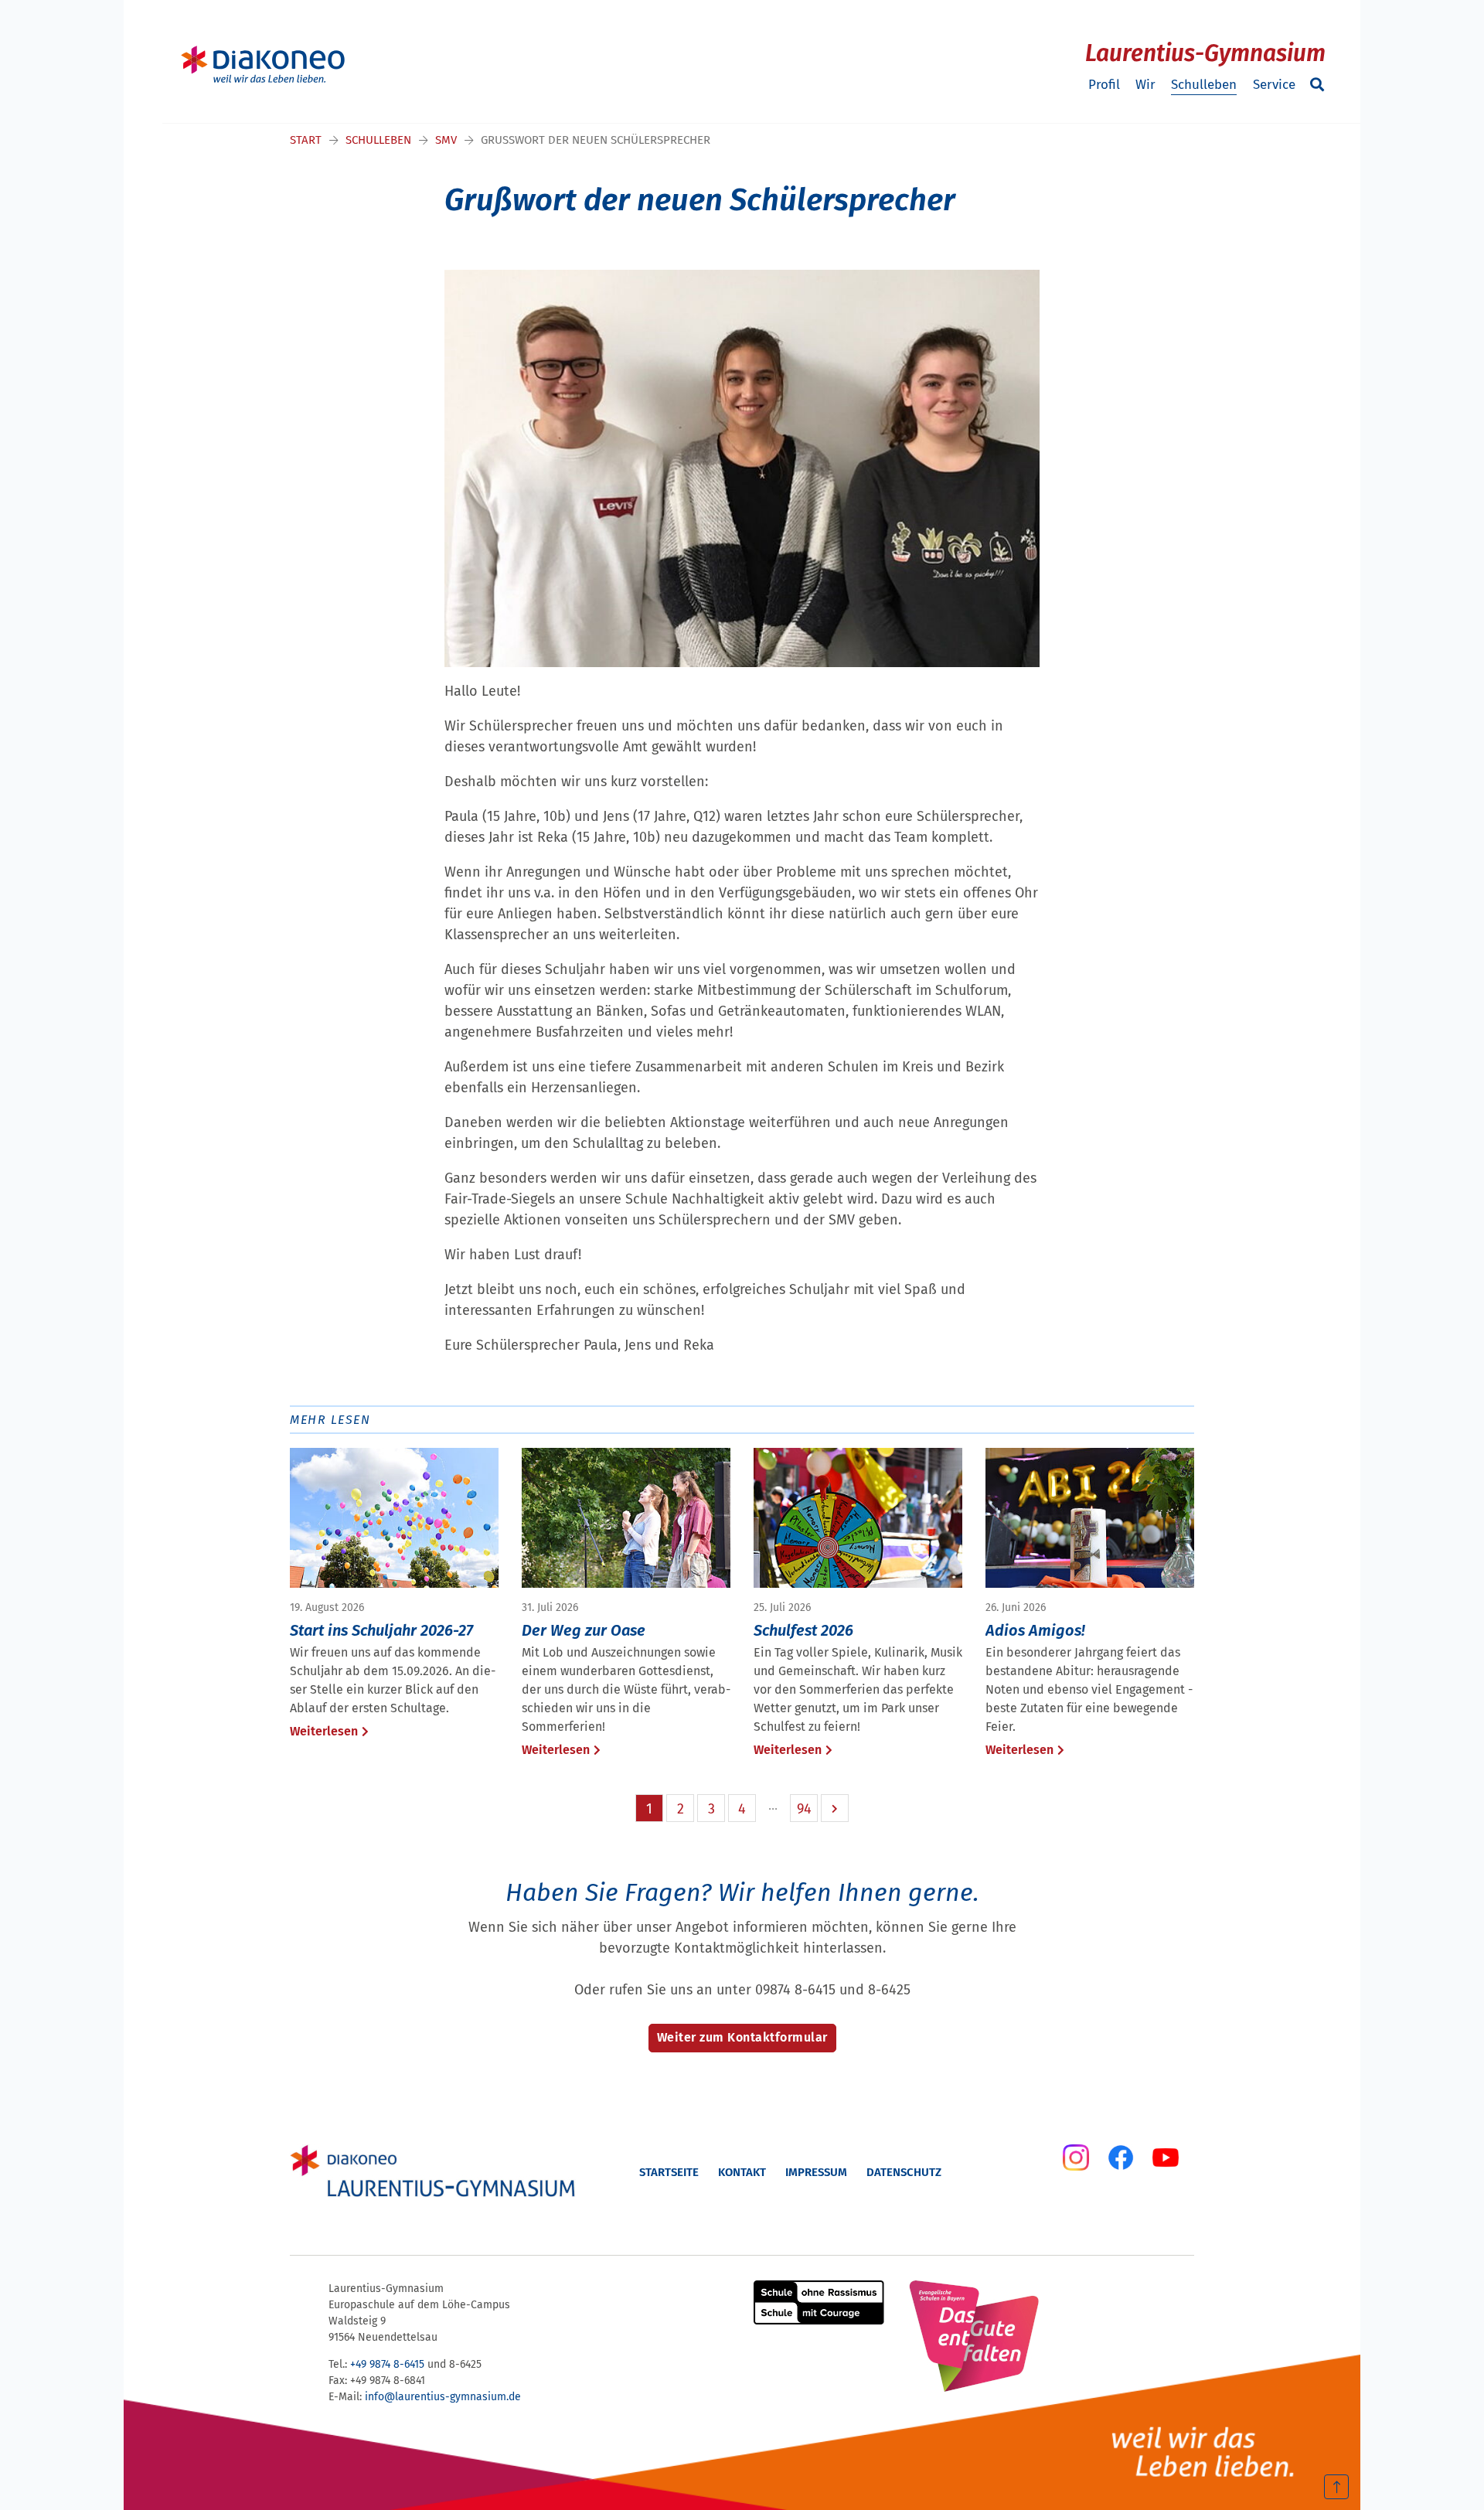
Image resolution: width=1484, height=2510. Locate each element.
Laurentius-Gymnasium (1205, 53)
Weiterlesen (324, 1731)
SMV (446, 140)
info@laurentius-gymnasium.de (443, 2397)
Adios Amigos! (1035, 1630)
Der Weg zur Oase (584, 1630)
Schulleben (1204, 85)
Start (306, 140)
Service (1274, 85)
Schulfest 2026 (803, 1630)
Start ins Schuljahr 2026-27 (381, 1630)
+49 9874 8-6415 (387, 2364)
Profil (1104, 85)
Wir (1145, 85)
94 (804, 1809)
